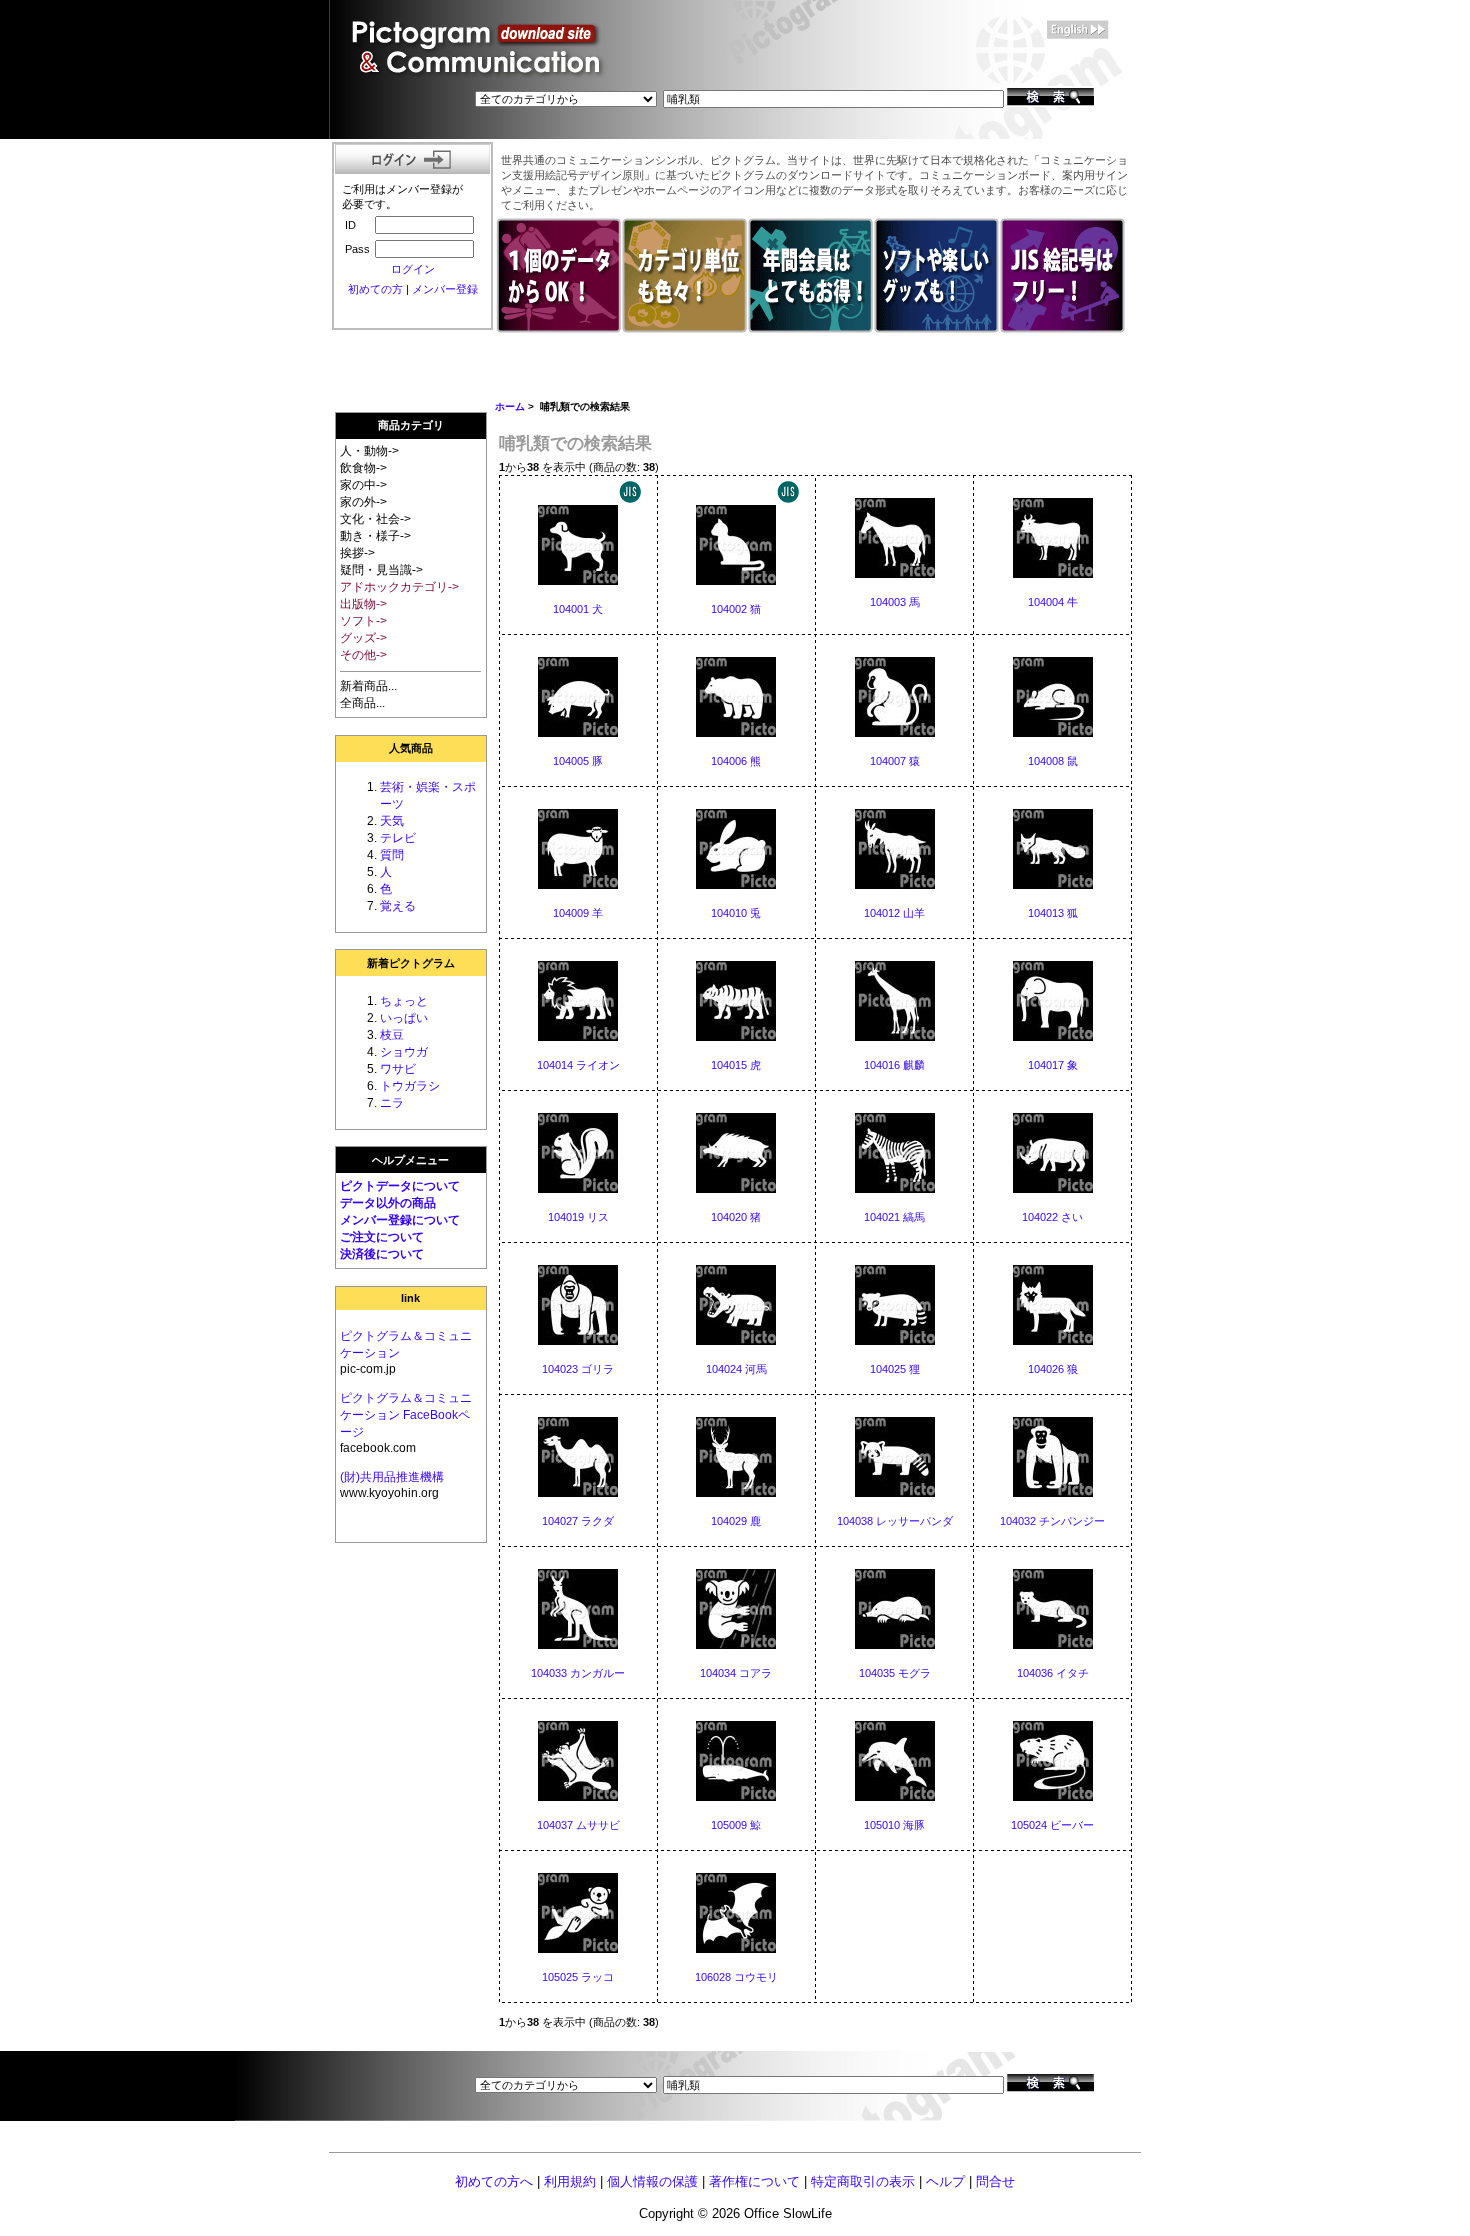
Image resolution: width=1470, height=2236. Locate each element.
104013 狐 (1053, 913)
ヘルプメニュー (410, 1160)
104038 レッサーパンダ (895, 1521)
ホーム (510, 406)
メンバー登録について (400, 1220)
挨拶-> (357, 553)
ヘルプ (945, 2181)
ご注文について (382, 1237)
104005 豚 (578, 761)
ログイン (413, 269)
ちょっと (404, 1001)
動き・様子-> (375, 536)
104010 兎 (736, 913)
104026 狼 (1053, 1369)
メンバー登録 (445, 289)
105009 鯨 (736, 1825)
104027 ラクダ (578, 1521)
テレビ (398, 838)
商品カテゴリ (411, 425)
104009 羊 (578, 913)
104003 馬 (895, 602)
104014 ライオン (578, 1065)
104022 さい (1052, 1217)
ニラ (392, 1103)
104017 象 (1053, 1065)
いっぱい (404, 1018)
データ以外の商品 (388, 1203)
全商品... (362, 703)
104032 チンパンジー (1052, 1521)
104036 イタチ (1053, 1673)
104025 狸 (895, 1369)
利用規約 (570, 2181)
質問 (392, 855)
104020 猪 (736, 1217)
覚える (398, 906)
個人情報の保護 (652, 2181)
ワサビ (398, 1069)
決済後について (382, 1254)
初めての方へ (494, 2181)
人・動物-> (369, 451)
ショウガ (404, 1052)
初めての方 (375, 289)
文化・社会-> (375, 519)
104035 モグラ (895, 1673)
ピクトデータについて (400, 1186)
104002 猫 (736, 609)
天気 (392, 821)
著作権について (754, 2181)
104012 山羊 (894, 913)
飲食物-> (363, 468)
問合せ (995, 2181)
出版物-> (363, 604)
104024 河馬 (736, 1369)
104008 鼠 (1053, 761)
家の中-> (363, 485)
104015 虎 (736, 1065)
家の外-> (363, 502)
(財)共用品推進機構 (392, 1477)
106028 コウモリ (736, 1977)
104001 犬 (578, 609)
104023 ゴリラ (578, 1369)
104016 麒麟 (894, 1065)
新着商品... (368, 686)
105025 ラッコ (578, 1977)
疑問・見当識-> (381, 570)
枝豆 (392, 1035)
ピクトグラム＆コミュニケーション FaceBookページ (406, 1415)
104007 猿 (895, 761)
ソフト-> (363, 621)
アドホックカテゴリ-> (399, 587)
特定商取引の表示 (863, 2181)
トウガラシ (410, 1086)
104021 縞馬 (894, 1217)
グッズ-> (363, 638)
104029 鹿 (736, 1521)
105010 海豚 (894, 1825)
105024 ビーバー (1052, 1825)
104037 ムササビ (578, 1825)
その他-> (363, 655)
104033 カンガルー (578, 1673)
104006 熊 (736, 761)
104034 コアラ (736, 1673)
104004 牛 (1053, 602)
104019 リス (578, 1217)
